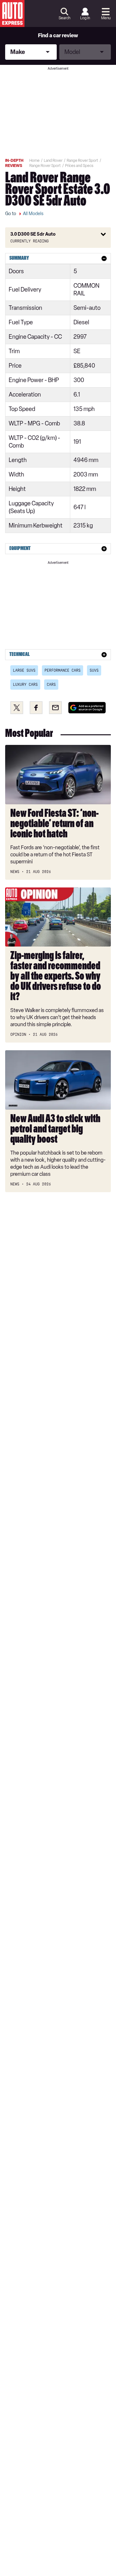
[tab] (58, 258)
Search (64, 18)
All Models (33, 214)
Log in (85, 18)
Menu (106, 18)
